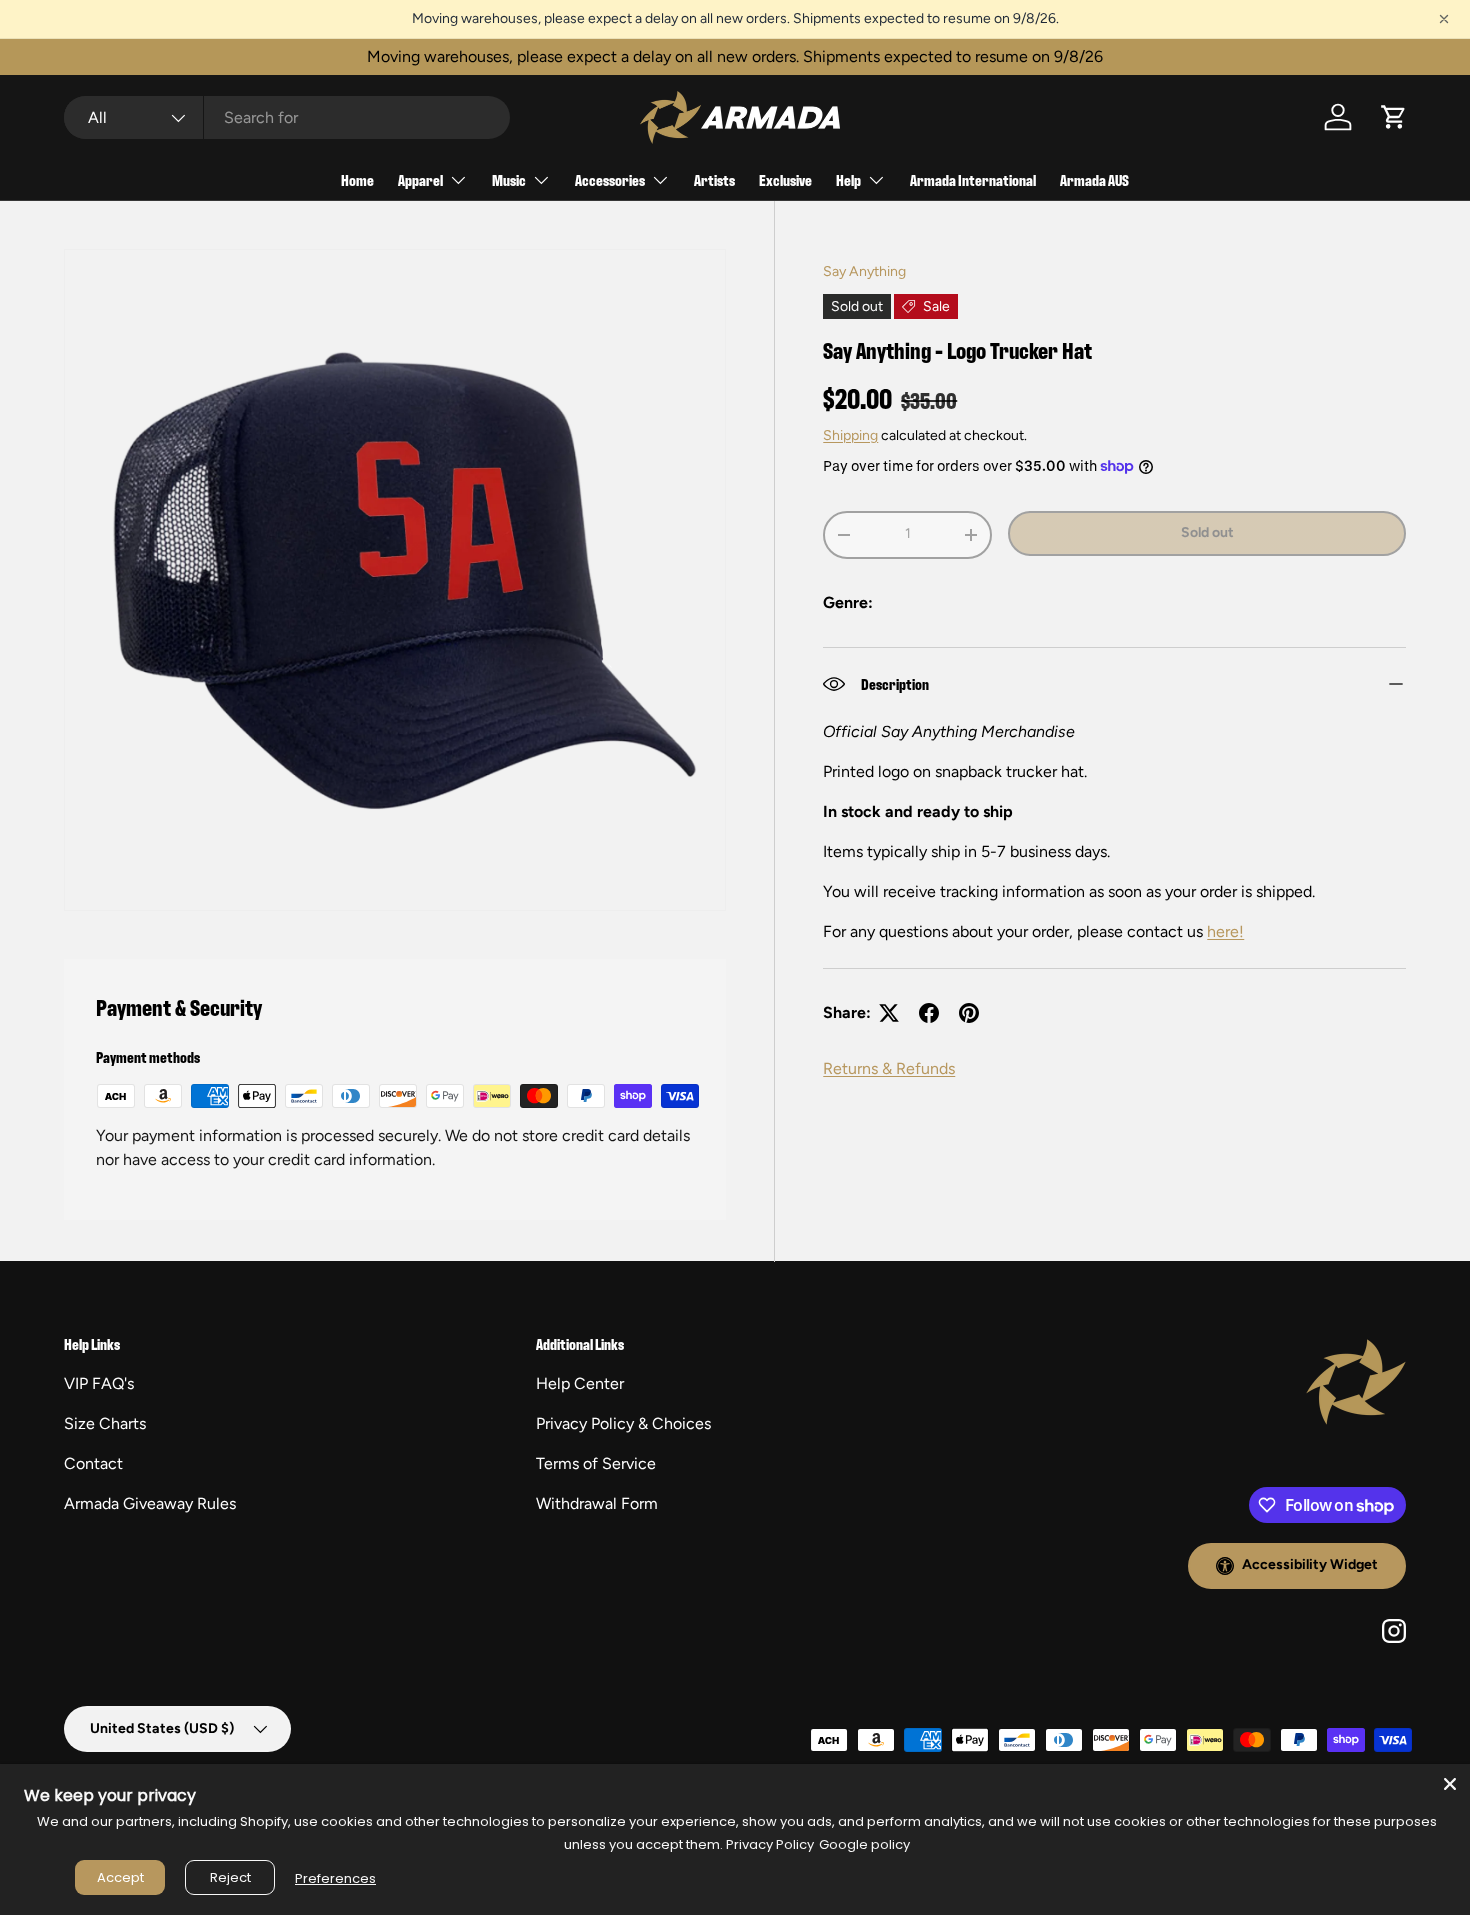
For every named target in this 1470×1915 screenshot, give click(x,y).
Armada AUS (1094, 179)
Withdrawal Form (597, 1503)
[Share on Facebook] (929, 1013)
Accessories (610, 179)
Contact (93, 1463)
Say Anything (864, 271)
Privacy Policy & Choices (623, 1423)
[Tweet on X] (889, 1013)
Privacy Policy (770, 1844)
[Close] (1450, 1784)
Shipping (850, 435)
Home (357, 179)
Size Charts (105, 1423)
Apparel (420, 179)
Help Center (580, 1383)
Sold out (1207, 532)
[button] (1394, 117)
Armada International (973, 179)
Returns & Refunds (889, 1068)
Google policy (864, 1844)
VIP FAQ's (99, 1383)
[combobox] (287, 117)
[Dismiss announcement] (1444, 19)
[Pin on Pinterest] (969, 1013)
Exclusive (785, 179)
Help (848, 179)
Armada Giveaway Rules (150, 1503)
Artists (714, 179)
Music (509, 179)
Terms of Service (596, 1463)
